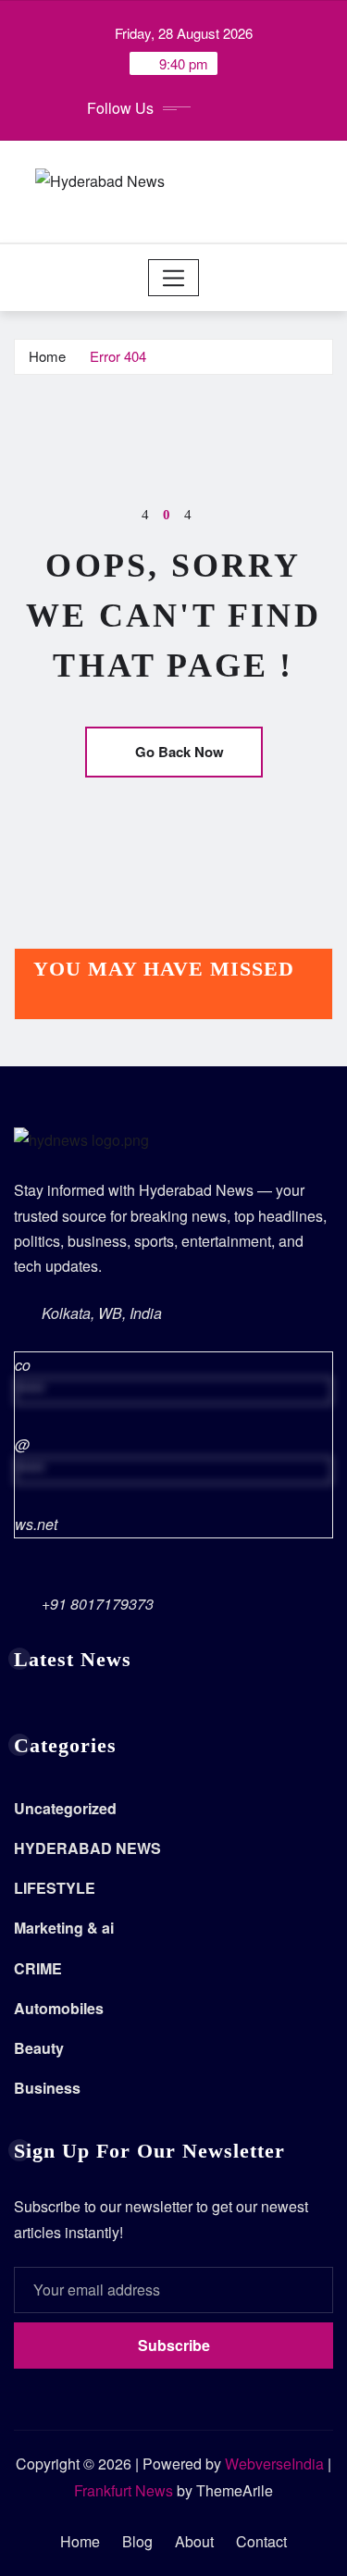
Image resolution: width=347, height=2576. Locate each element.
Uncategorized (65, 1808)
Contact (261, 2541)
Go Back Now (180, 752)
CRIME (38, 1968)
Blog (137, 2541)
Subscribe (174, 2345)
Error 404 (118, 356)
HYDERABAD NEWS (87, 1848)
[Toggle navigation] (173, 278)
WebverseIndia (274, 2464)
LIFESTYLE (55, 1888)
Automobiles (59, 2008)
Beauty (39, 2048)
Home (47, 356)
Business (47, 2088)
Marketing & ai (64, 1928)
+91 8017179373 (98, 1604)
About (194, 2541)
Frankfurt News (124, 2490)
